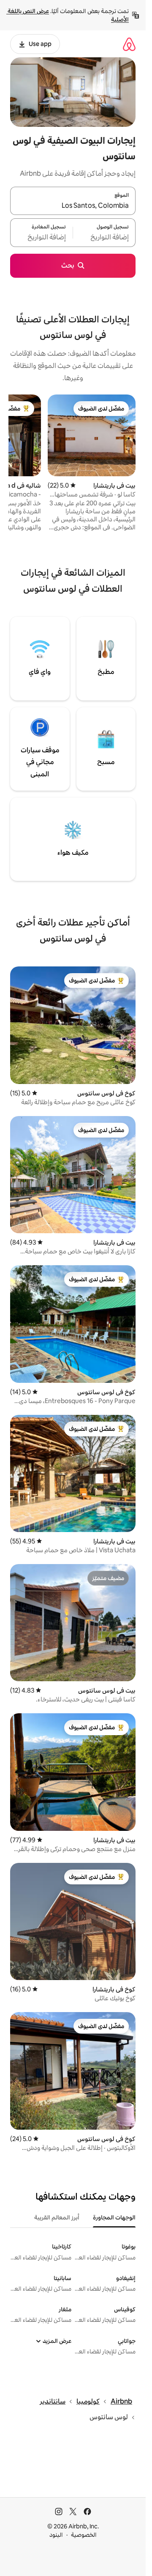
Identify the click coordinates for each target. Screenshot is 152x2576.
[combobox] (73, 206)
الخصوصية (84, 2535)
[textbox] (104, 238)
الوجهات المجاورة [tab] (114, 2217)
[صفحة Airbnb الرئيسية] (129, 44)
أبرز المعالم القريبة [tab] (57, 2217)
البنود (56, 2535)
